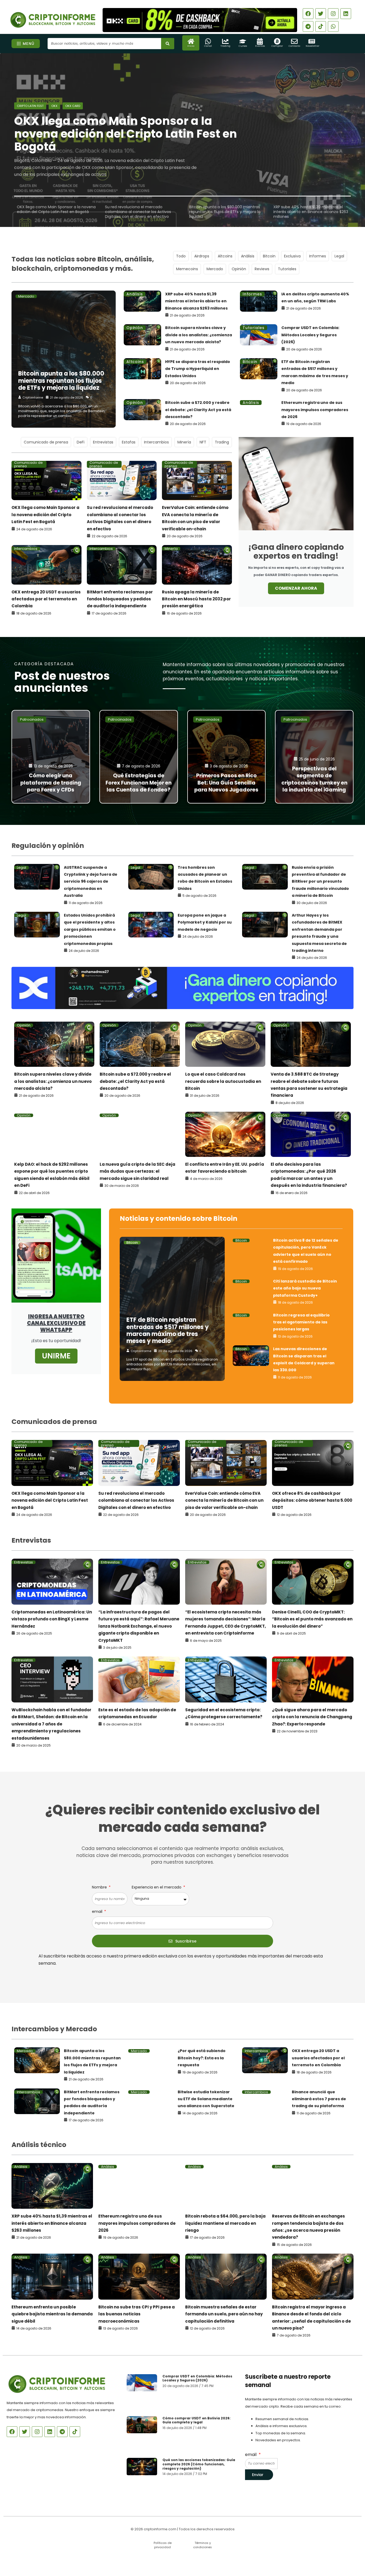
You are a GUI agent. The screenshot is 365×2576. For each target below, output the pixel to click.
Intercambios (156, 442)
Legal (339, 256)
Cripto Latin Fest (30, 106)
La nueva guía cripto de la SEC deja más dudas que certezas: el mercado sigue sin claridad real (137, 1171)
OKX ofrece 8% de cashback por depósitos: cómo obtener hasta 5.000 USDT (312, 1500)
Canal (208, 46)
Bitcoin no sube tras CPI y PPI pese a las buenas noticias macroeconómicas (137, 2314)
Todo (181, 256)
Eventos (260, 46)
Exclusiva (292, 256)
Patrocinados (32, 719)
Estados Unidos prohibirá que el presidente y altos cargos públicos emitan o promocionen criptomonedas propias (90, 929)
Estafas (129, 442)
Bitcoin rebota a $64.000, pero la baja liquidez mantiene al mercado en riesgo (225, 2223)
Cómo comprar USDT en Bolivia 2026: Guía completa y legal (197, 2420)
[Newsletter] (312, 41)
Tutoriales (287, 269)
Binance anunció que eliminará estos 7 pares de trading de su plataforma (319, 2099)
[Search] (168, 44)
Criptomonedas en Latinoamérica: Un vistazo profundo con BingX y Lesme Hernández (52, 1619)
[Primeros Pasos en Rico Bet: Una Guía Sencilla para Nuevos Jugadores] (227, 757)
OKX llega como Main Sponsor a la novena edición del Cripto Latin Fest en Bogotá (45, 515)
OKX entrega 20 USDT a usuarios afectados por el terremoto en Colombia (46, 599)
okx (54, 106)
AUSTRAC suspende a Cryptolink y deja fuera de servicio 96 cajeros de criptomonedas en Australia (91, 882)
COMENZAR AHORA (296, 588)
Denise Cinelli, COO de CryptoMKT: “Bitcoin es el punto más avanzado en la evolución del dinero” (312, 1619)
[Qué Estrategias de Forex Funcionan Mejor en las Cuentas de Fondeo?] (139, 757)
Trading (225, 46)
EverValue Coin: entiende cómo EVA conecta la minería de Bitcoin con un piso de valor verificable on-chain (224, 1500)
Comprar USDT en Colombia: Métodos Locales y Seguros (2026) (310, 335)
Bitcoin (269, 256)
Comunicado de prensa (46, 442)
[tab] (56, 209)
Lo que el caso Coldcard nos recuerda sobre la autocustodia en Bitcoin (223, 1081)
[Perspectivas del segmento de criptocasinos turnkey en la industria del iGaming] (314, 757)
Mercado (215, 269)
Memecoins (187, 269)
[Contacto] (294, 41)
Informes (318, 256)
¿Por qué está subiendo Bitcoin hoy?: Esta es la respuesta (202, 2058)
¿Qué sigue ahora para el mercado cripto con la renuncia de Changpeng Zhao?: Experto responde (312, 1717)
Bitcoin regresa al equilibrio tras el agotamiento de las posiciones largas (301, 1322)
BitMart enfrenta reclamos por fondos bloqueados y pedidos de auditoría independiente (120, 599)
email (98, 1911)
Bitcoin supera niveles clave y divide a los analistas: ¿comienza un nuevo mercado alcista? (199, 335)
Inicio (191, 46)
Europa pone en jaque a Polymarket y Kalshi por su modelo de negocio (205, 922)
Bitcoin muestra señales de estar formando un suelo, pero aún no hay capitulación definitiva (224, 2314)
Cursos (243, 46)
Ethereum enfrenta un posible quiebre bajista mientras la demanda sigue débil (52, 2314)
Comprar (277, 46)
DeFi (81, 442)
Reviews (262, 269)
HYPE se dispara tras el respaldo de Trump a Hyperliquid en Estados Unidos (198, 369)
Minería (184, 442)
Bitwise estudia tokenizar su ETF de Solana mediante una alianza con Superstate (206, 2099)
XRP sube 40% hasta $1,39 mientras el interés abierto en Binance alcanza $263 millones (196, 301)
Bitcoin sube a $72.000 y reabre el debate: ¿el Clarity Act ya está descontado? (198, 410)
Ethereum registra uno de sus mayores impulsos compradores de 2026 (315, 410)
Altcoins (225, 256)
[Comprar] (277, 41)
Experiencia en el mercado (157, 1887)
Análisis (248, 256)
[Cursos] (243, 41)
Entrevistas (103, 442)
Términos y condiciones (203, 2545)
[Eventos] (260, 41)
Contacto (294, 46)
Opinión (239, 269)
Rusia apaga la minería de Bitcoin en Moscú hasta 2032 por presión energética (196, 599)
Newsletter (312, 46)
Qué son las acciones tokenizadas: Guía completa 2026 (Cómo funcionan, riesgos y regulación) (199, 2464)
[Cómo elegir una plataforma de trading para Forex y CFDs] (51, 757)
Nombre (100, 1887)
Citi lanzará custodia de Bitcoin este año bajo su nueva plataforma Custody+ (305, 1288)
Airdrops (202, 256)
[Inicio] (191, 41)
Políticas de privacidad (163, 2545)
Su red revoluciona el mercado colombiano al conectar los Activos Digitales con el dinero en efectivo (136, 1500)
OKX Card (73, 106)
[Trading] (225, 41)
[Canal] (208, 41)
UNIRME (56, 1356)
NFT (203, 442)
